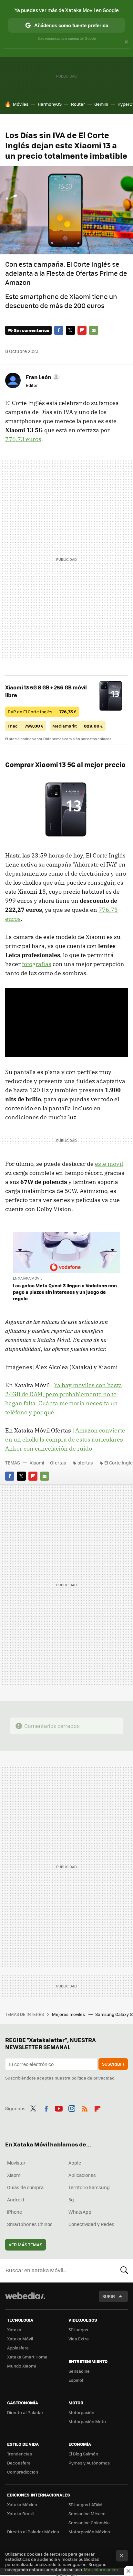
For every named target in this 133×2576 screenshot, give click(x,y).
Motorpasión (81, 2412)
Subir (109, 2296)
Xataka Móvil (20, 2339)
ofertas (85, 1463)
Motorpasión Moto (87, 2421)
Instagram (72, 2108)
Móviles (21, 104)
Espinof (76, 2380)
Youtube (59, 2108)
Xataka (14, 2330)
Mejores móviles (69, 2014)
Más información (101, 2569)
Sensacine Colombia (89, 2523)
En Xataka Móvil (28, 1278)
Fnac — (26, 726)
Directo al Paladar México (33, 2532)
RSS (85, 2108)
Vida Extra (79, 2339)
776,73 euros (23, 439)
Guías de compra (25, 2187)
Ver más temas (26, 2245)
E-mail (94, 330)
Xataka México (22, 2504)
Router (78, 104)
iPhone (15, 2212)
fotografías (37, 964)
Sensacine (79, 2371)
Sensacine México (87, 2513)
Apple (75, 2163)
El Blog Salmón (83, 2454)
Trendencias (20, 2454)
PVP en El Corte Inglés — (42, 712)
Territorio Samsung (89, 2187)
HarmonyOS (50, 104)
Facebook (59, 330)
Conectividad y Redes (91, 2224)
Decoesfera (19, 2463)
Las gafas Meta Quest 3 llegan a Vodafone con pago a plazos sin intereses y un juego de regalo (65, 1292)
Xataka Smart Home (27, 2357)
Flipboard (82, 330)
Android (16, 2199)
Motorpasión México (89, 2532)
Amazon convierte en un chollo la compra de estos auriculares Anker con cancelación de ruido (65, 1439)
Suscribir (113, 2064)
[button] (42, 377)
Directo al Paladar (25, 2412)
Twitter (70, 330)
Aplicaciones (82, 2175)
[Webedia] (25, 2300)
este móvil (109, 1164)
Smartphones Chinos (30, 2224)
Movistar (16, 2163)
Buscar (124, 2270)
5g (71, 2199)
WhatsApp (80, 2212)
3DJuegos (78, 2330)
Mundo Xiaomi (21, 2366)
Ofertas (58, 1463)
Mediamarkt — (78, 726)
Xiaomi (37, 1463)
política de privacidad (93, 2078)
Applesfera (18, 2348)
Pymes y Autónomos (89, 2463)
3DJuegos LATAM (85, 2504)
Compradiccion (23, 2472)
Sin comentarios (31, 330)
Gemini (101, 104)
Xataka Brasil (20, 2513)
